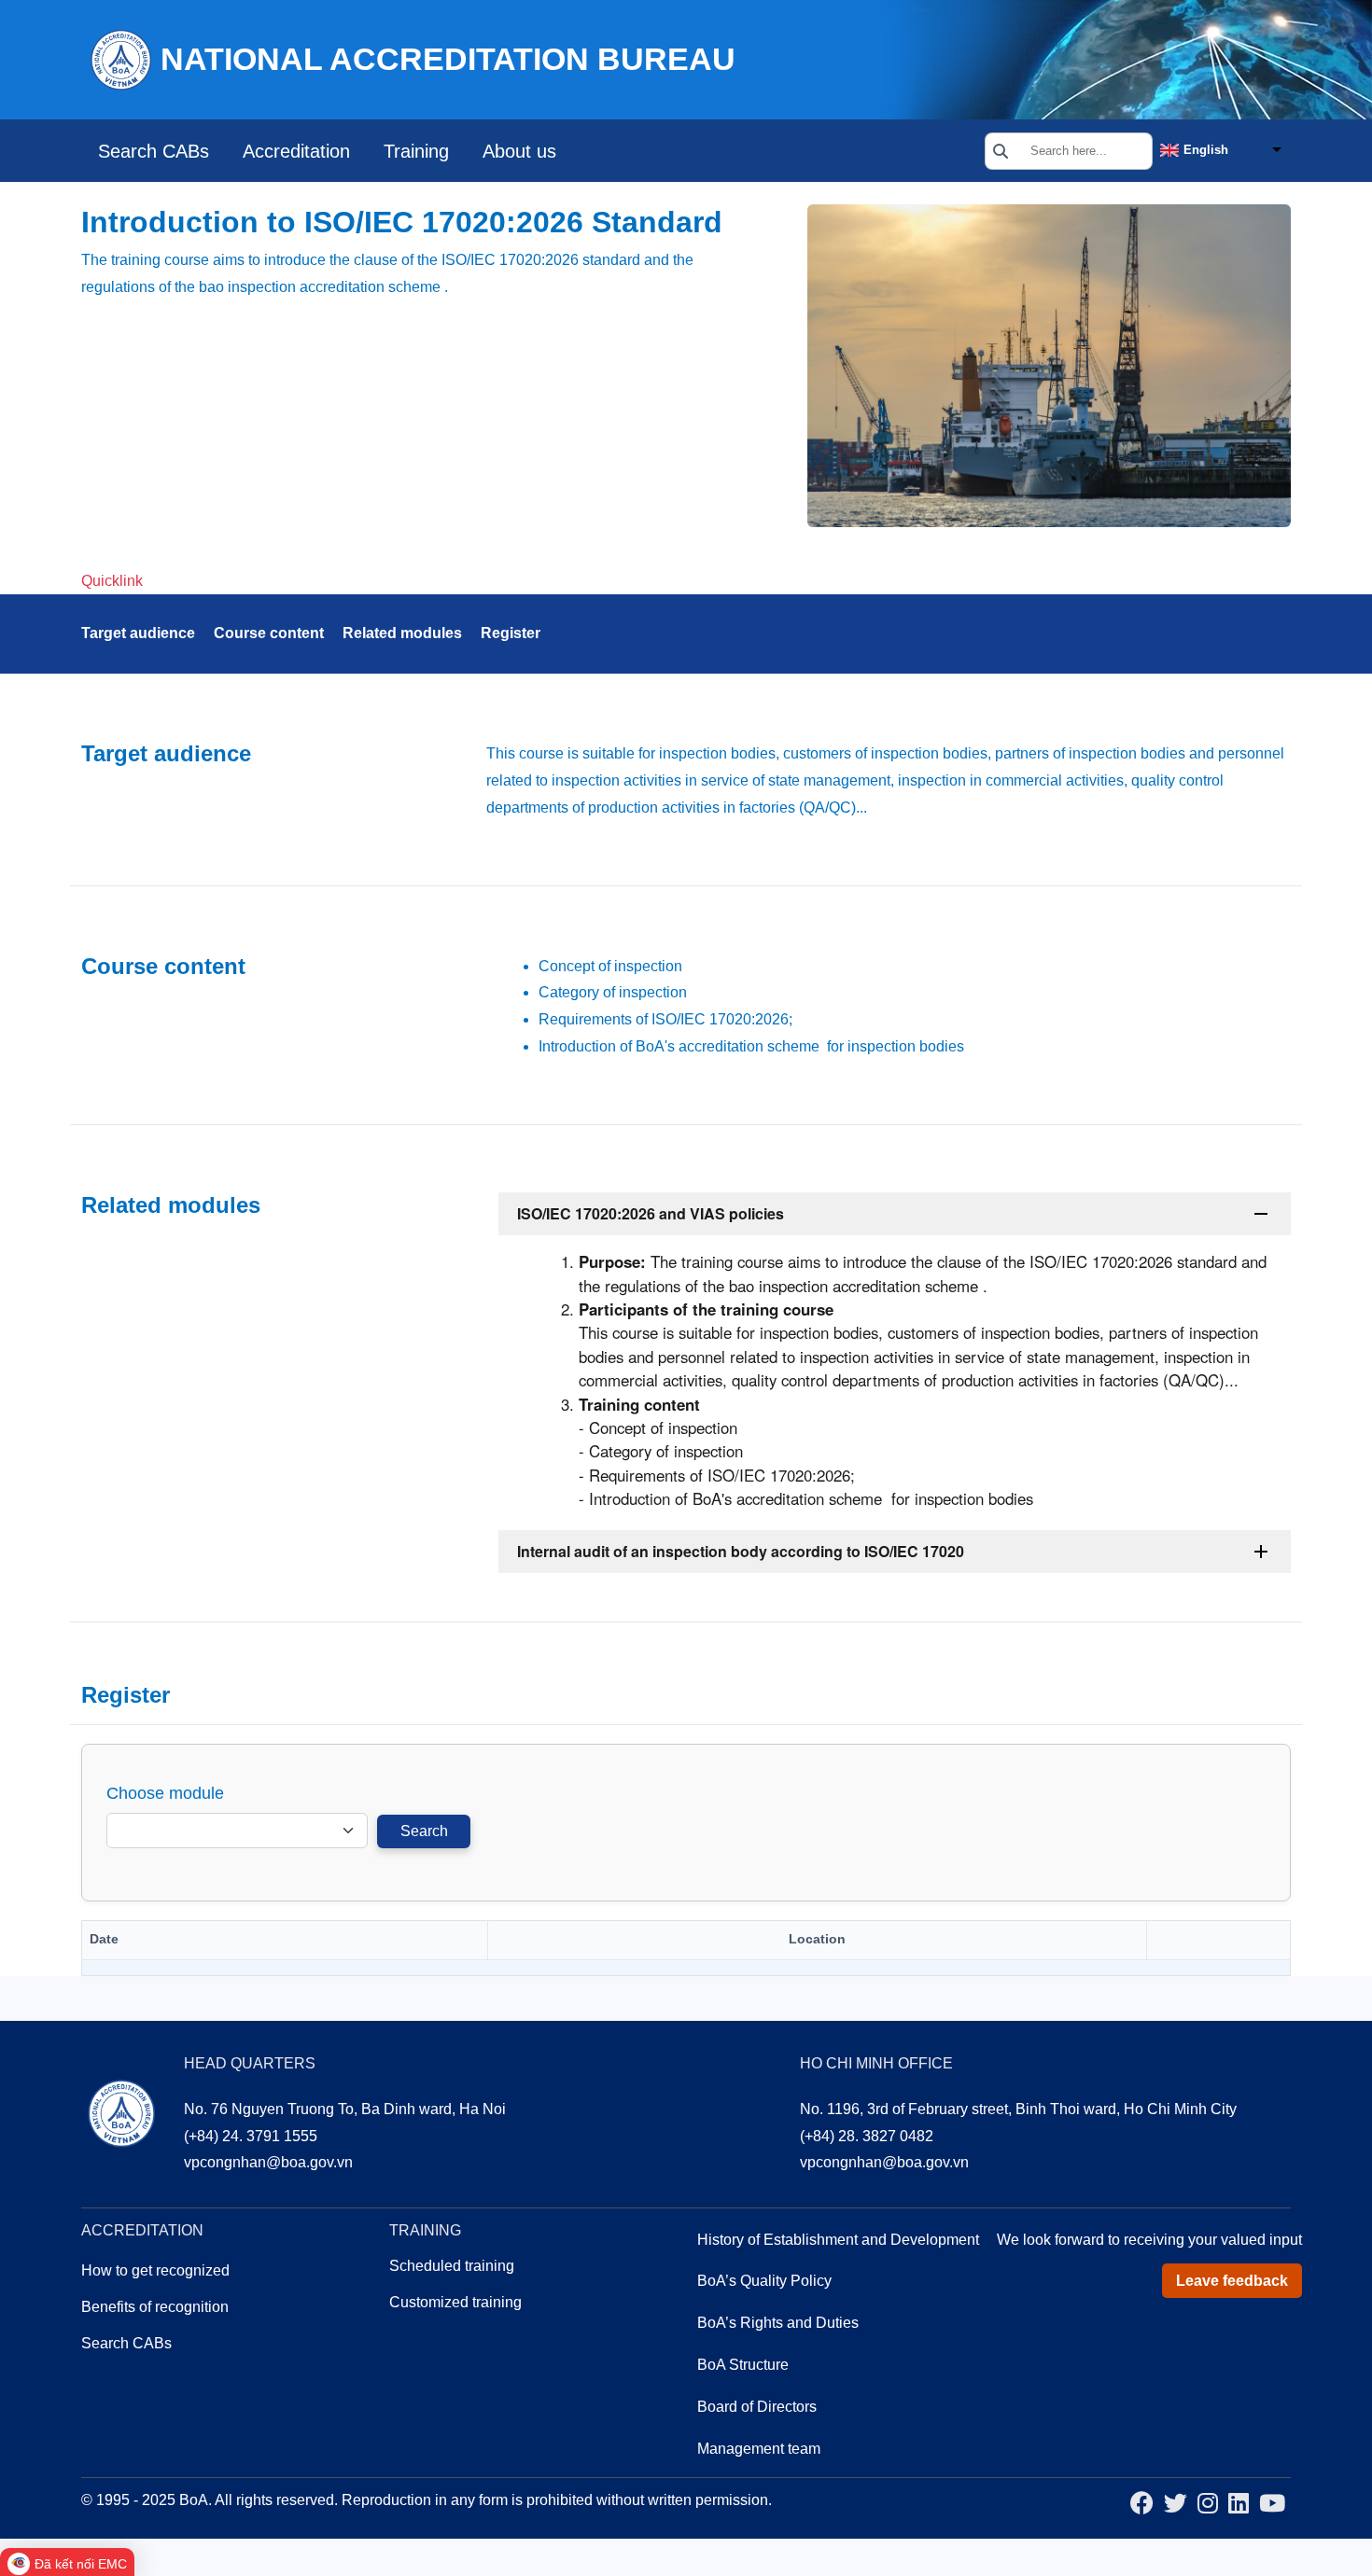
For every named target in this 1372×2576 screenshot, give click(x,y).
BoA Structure (743, 2365)
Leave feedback (1232, 2281)
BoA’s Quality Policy (764, 2281)
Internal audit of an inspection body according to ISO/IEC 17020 (741, 1551)
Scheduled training (452, 2266)
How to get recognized (155, 2270)
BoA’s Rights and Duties (778, 2323)
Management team (759, 2449)
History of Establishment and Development (838, 2240)
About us (519, 151)
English (1206, 150)
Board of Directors (757, 2407)
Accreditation (296, 151)
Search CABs (154, 151)
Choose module (165, 1793)
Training (416, 151)
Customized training (455, 2302)
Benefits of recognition (155, 2307)
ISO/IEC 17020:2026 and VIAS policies (651, 1213)
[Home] (120, 58)
